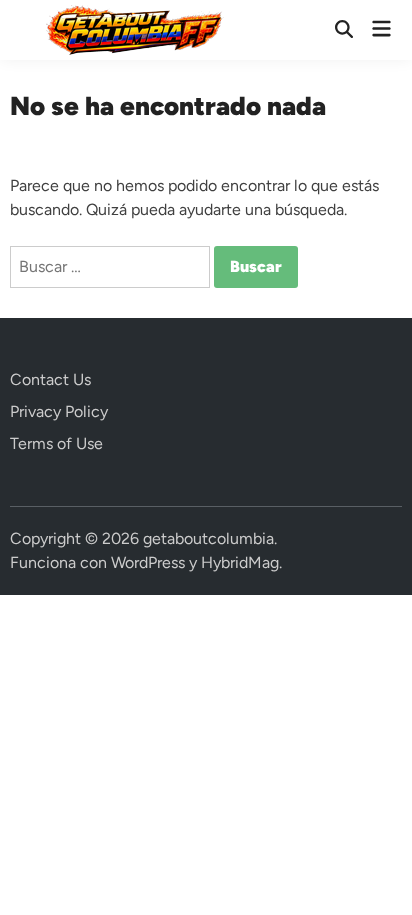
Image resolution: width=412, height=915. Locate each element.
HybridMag (240, 562)
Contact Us (50, 379)
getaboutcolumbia (208, 538)
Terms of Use (56, 443)
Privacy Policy (59, 411)
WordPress (148, 562)
